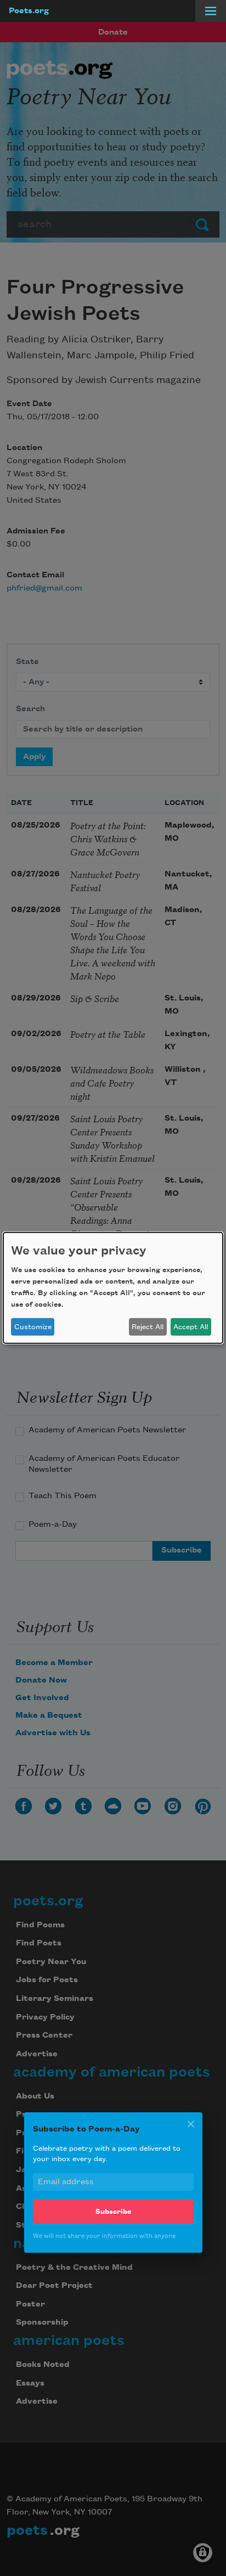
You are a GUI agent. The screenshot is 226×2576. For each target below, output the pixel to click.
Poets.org (29, 11)
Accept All (191, 1327)
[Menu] (211, 11)
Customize (33, 1327)
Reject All (148, 1327)
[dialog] (113, 1288)
